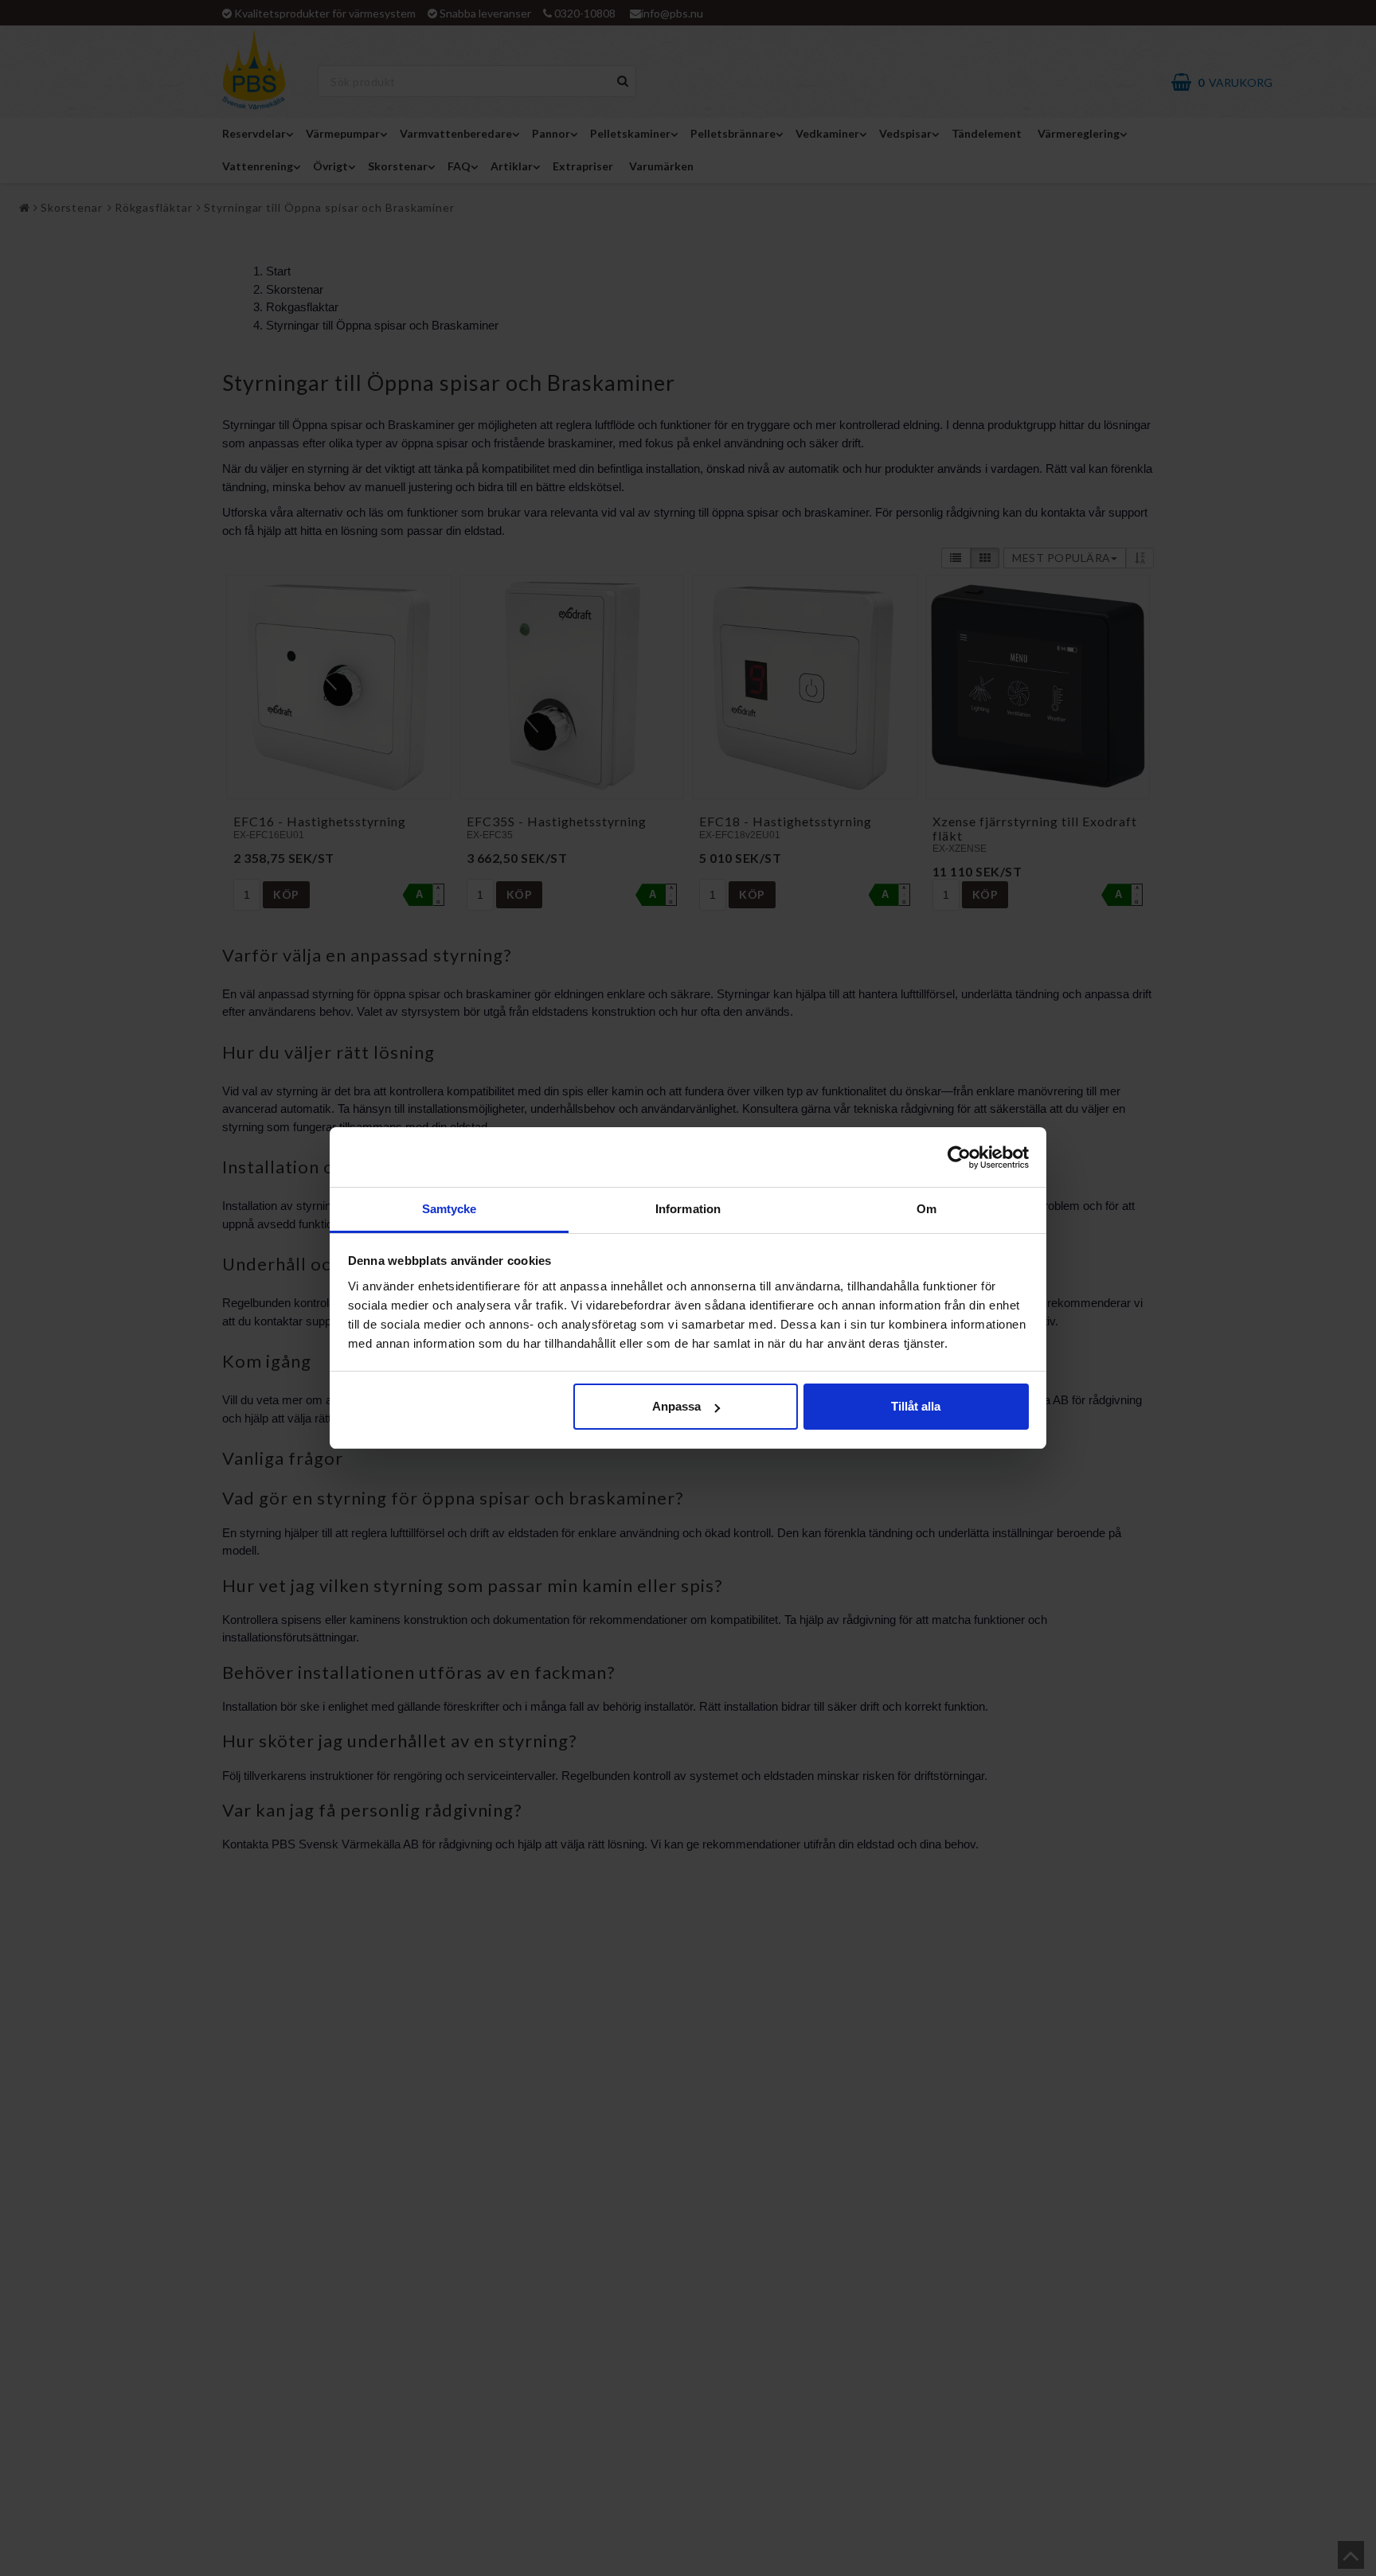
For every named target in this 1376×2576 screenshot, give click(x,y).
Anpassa (676, 1407)
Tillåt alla (916, 1407)
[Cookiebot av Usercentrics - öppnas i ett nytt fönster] (959, 1157)
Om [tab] (926, 1209)
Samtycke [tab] (450, 1209)
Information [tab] (688, 1209)
